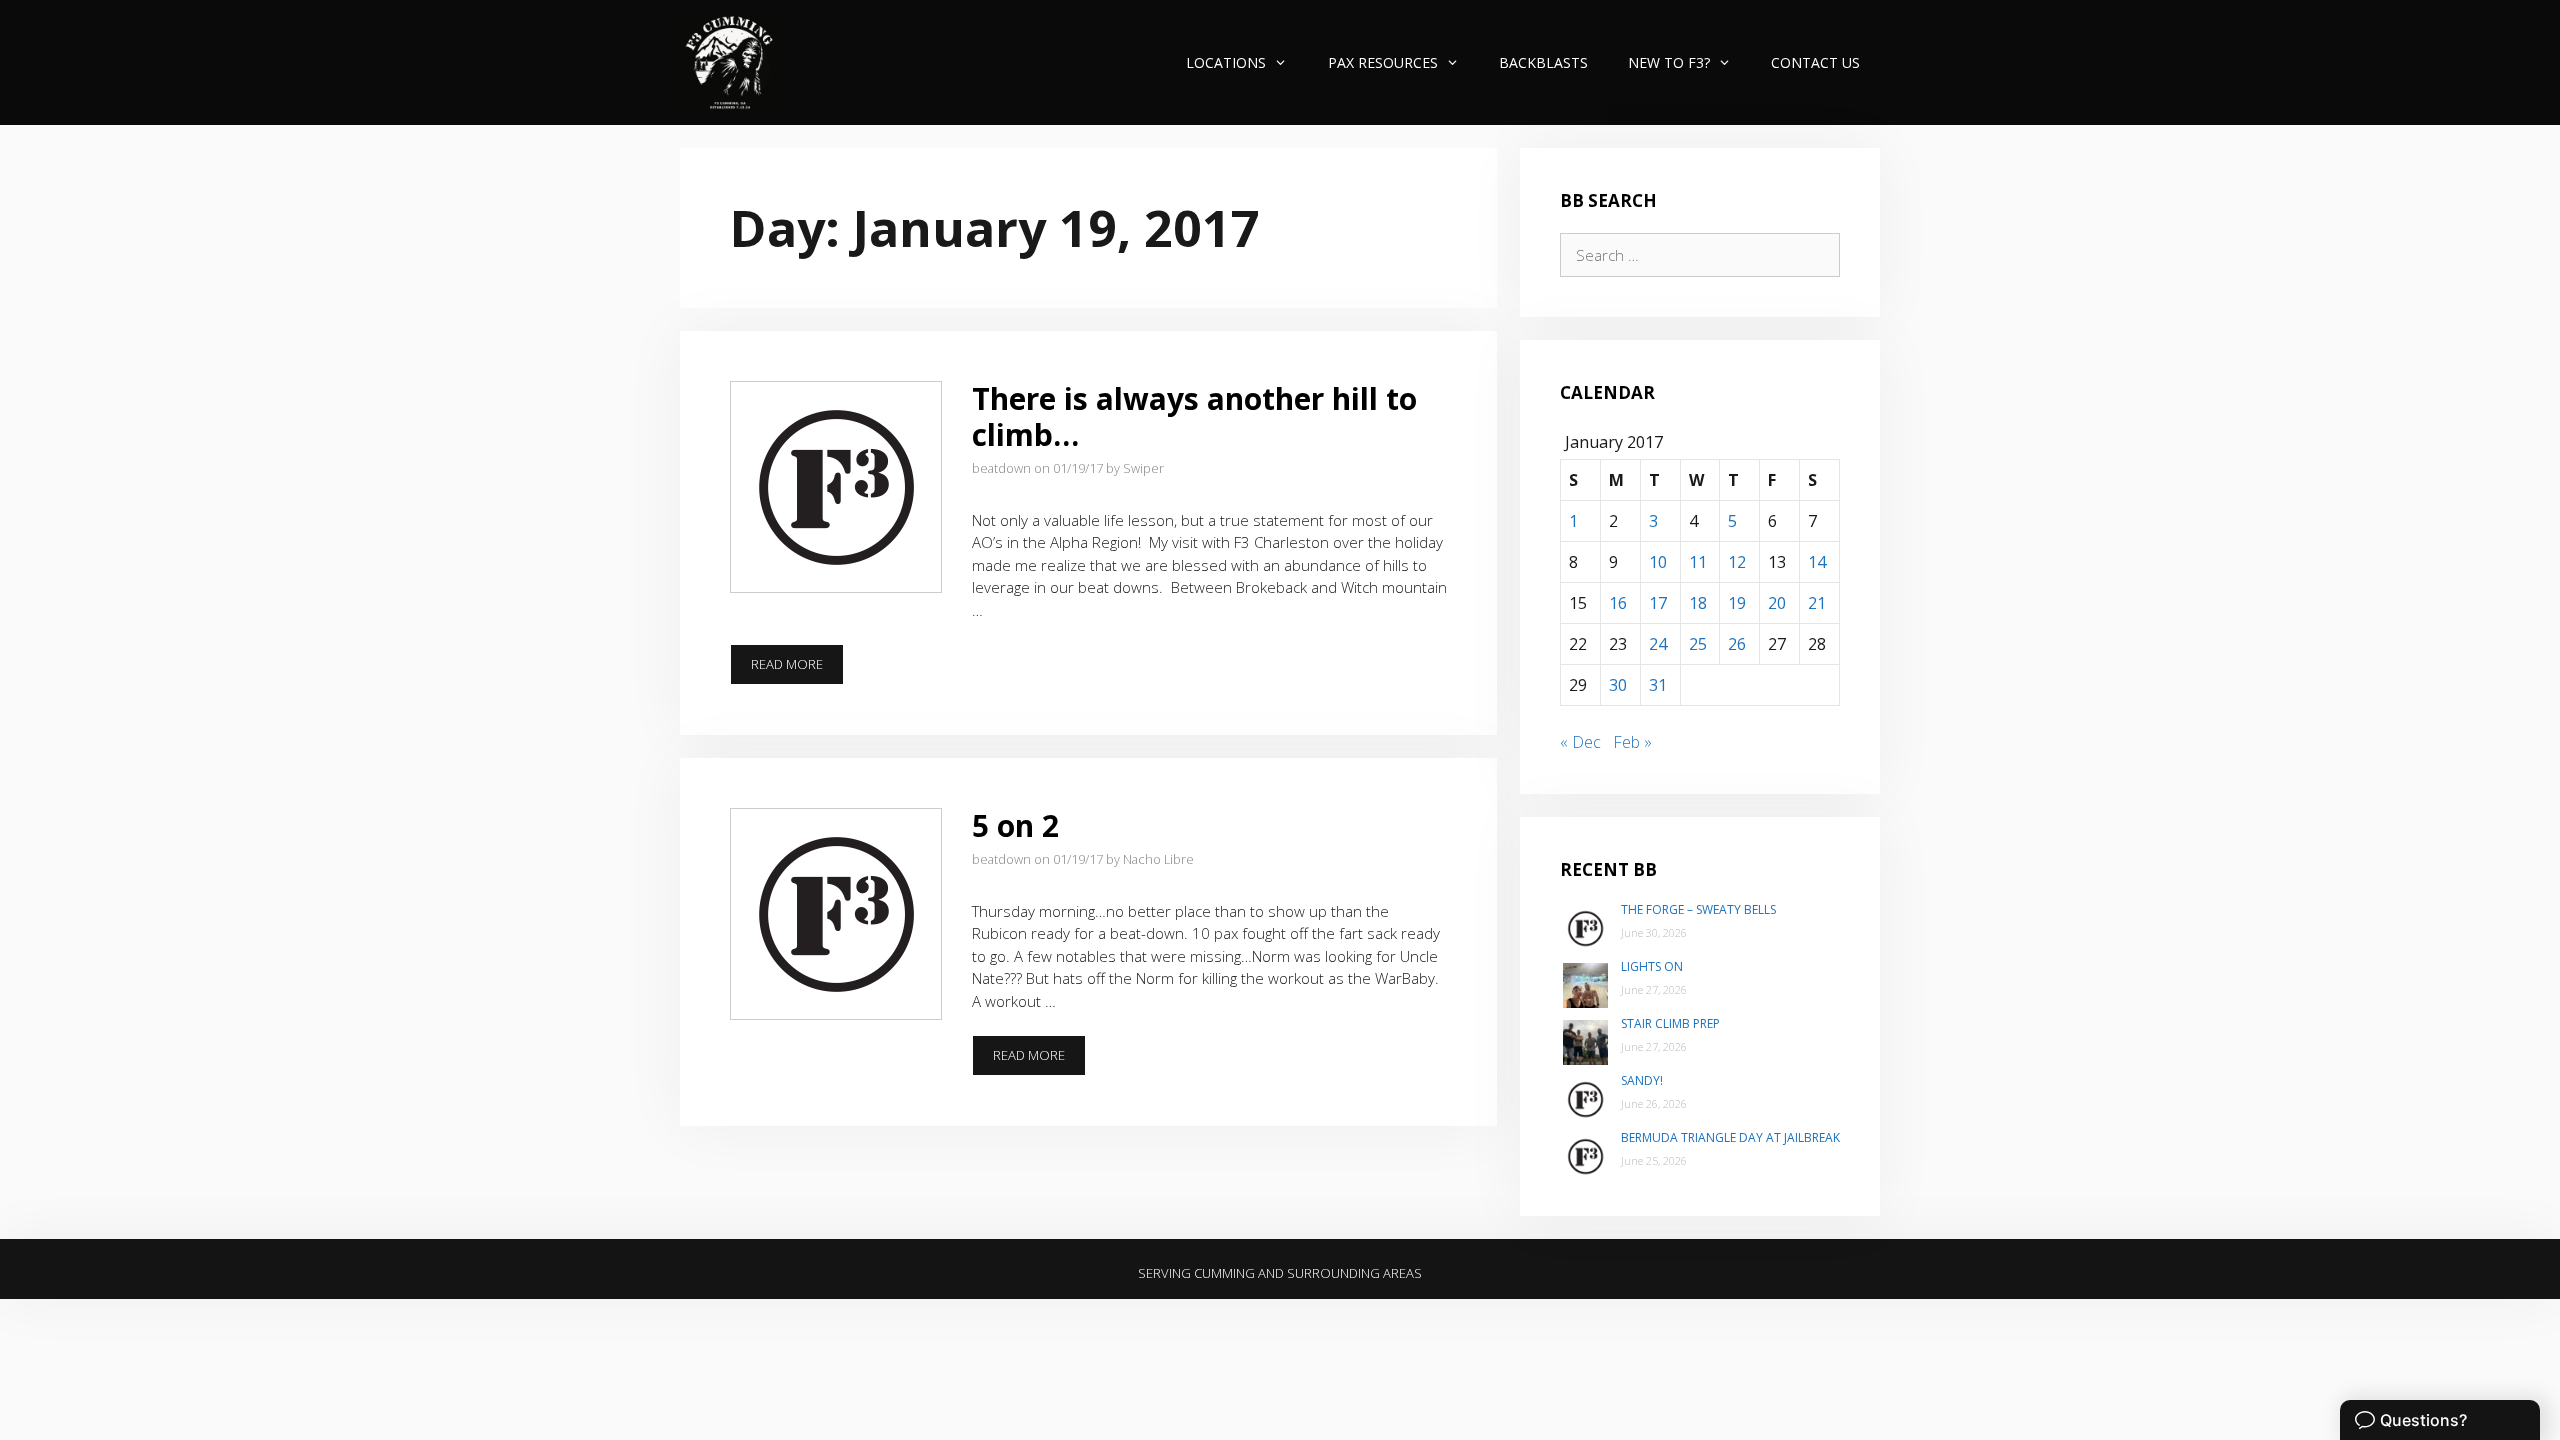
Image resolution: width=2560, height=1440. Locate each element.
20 (1777, 603)
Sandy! (1642, 1080)
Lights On (1652, 966)
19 (1737, 603)
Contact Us (1815, 62)
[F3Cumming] (732, 62)
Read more (797, 670)
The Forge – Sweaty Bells (1698, 909)
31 (1658, 685)
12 (1737, 562)
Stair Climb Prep (1670, 1023)
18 (1698, 603)
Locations (1226, 62)
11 (1698, 562)
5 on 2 (1015, 825)
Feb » (1632, 742)
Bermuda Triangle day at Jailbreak (1730, 1137)
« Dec (1580, 742)
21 (1817, 603)
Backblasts (1543, 62)
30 (1618, 685)
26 (1737, 644)
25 (1698, 644)
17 (1658, 603)
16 (1618, 603)
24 (1658, 644)
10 (1658, 562)
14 (1817, 562)
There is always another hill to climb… (1194, 416)
